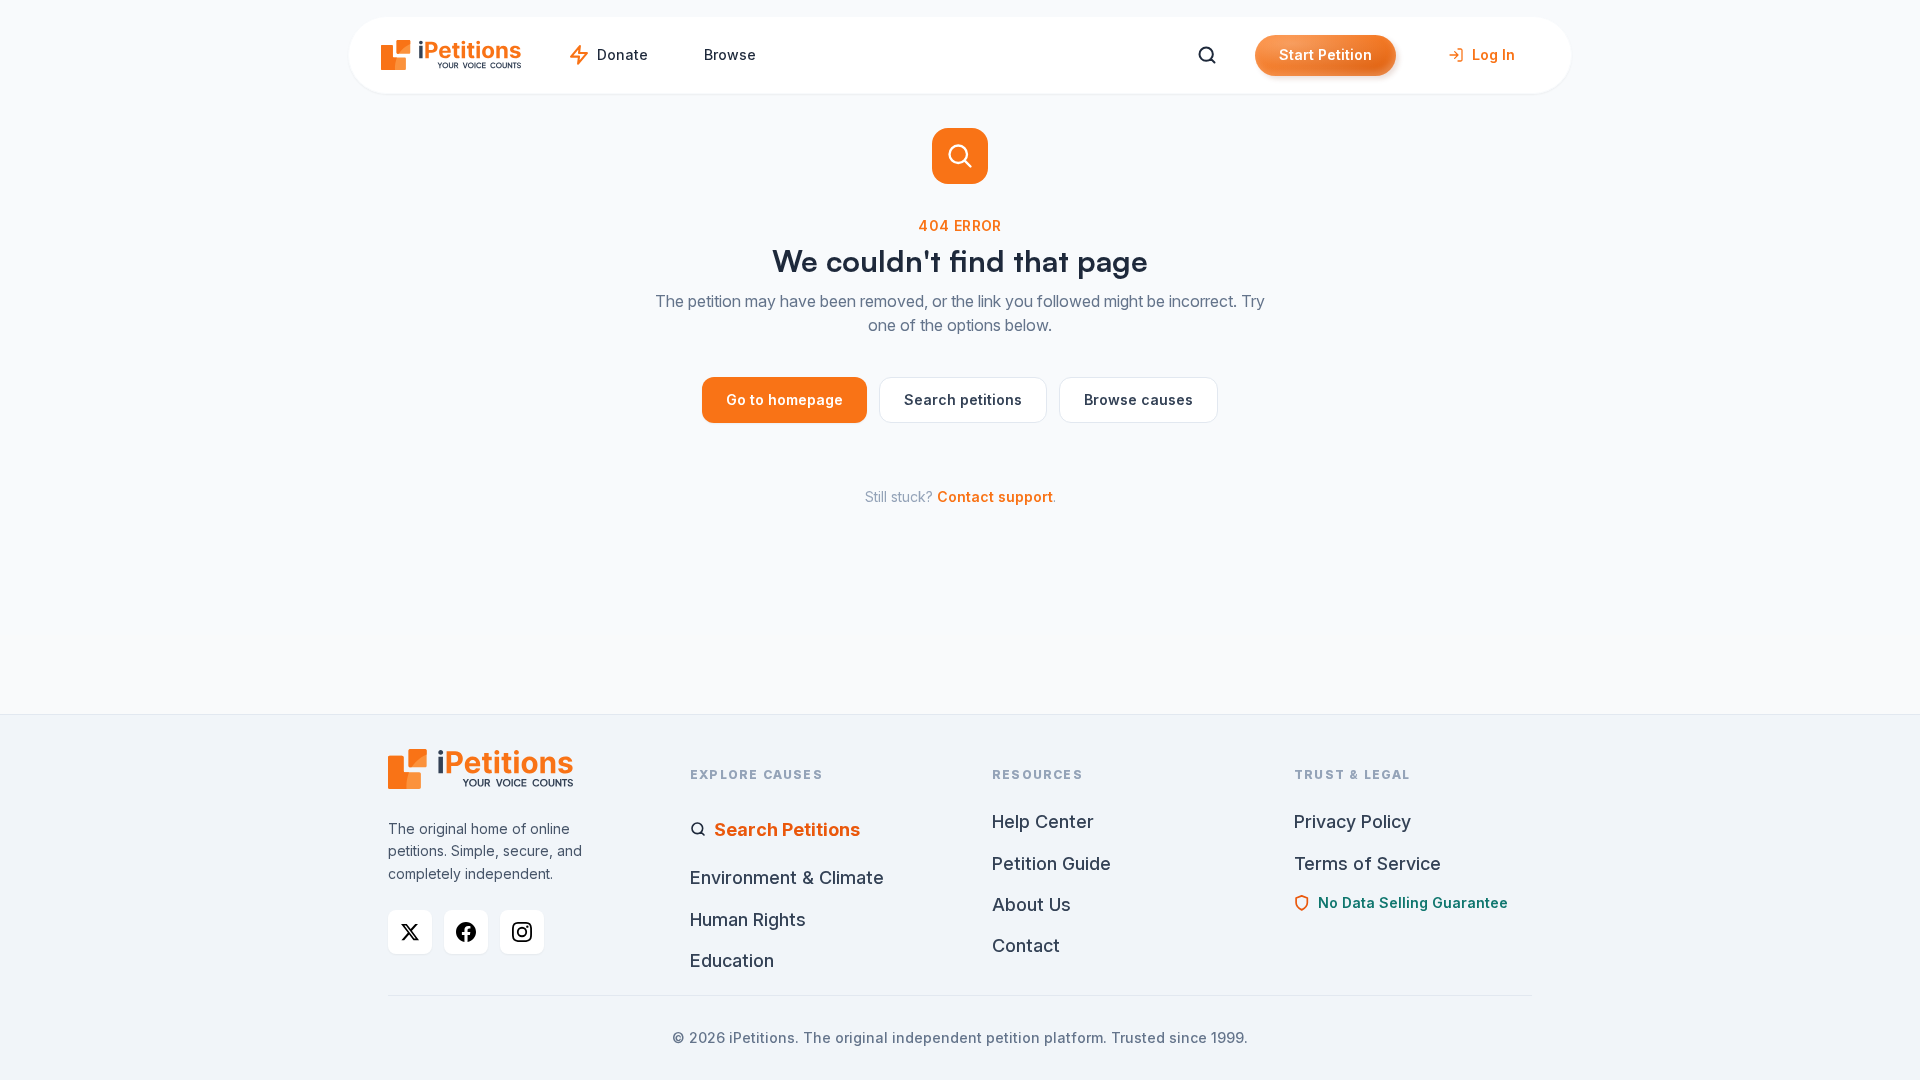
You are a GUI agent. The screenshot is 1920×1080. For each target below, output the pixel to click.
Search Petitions (787, 829)
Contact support (995, 496)
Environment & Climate (787, 877)
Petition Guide (1051, 863)
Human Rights (748, 919)
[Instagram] (522, 932)
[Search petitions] (1206, 55)
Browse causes (1138, 399)
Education (732, 960)
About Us (1031, 904)
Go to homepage (784, 399)
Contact (1026, 945)
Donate (622, 54)
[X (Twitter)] (410, 932)
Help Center (1043, 821)
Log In (1493, 54)
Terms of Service (1367, 863)
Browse (730, 54)
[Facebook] (466, 932)
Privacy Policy (1352, 821)
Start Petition (1325, 54)
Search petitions (963, 399)
